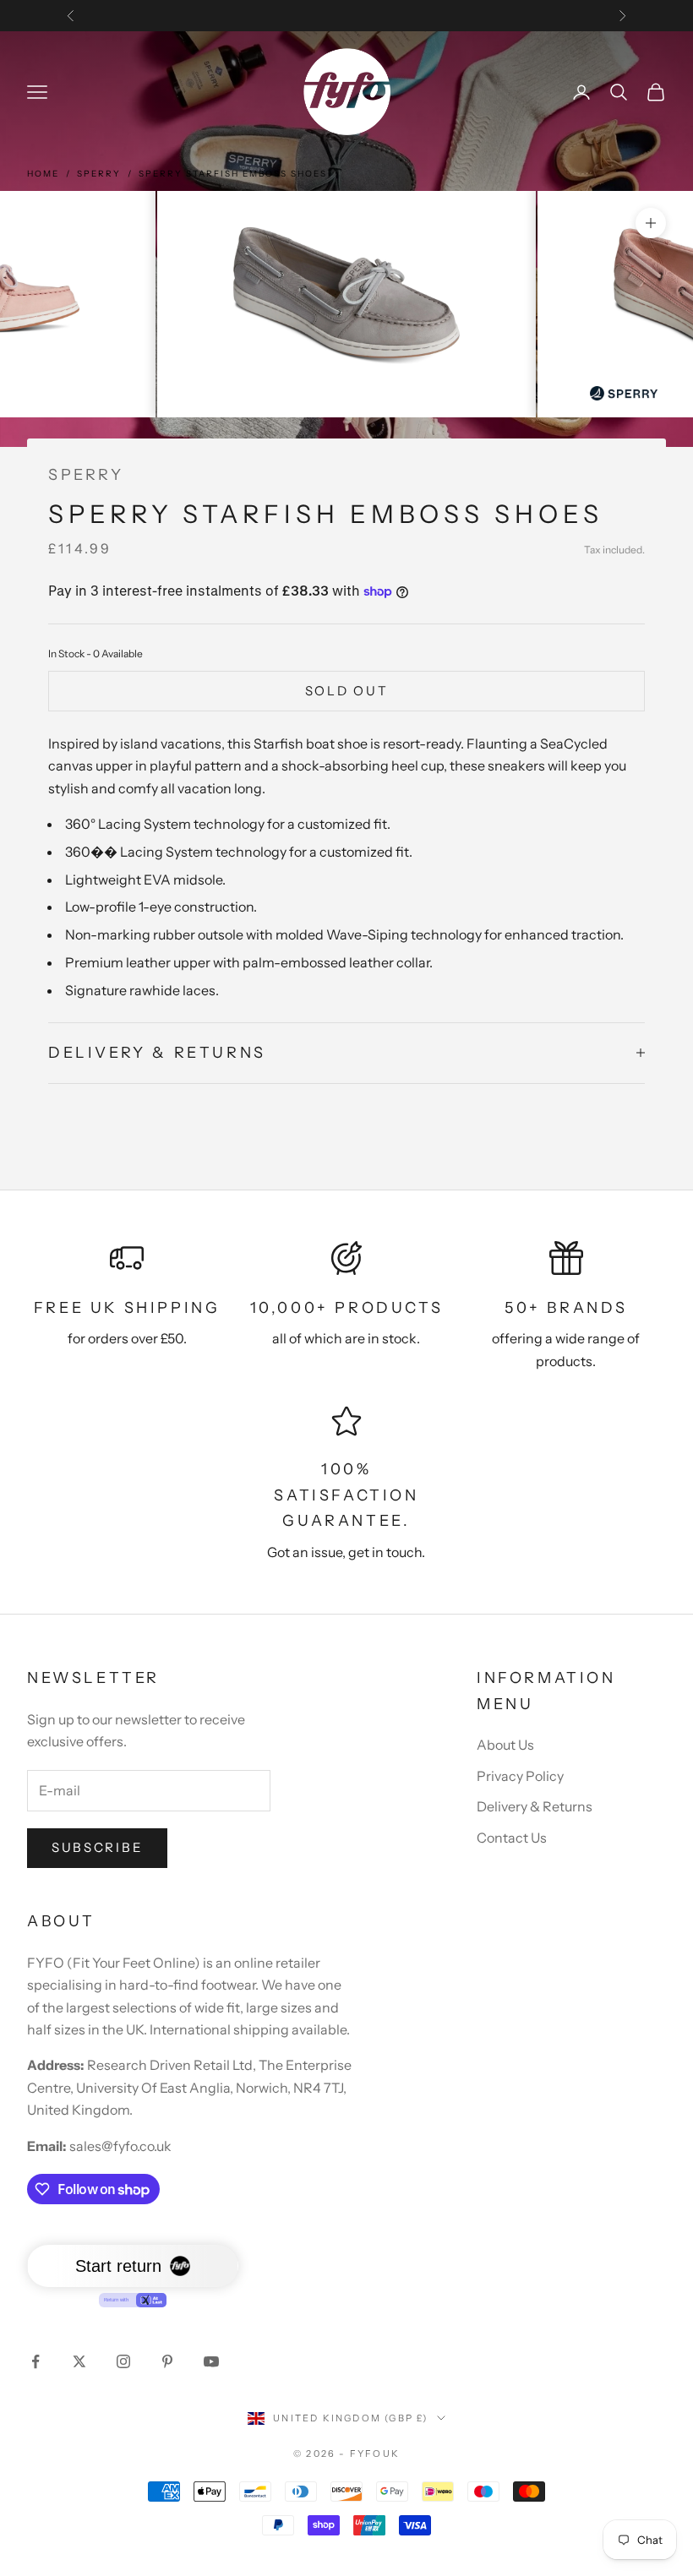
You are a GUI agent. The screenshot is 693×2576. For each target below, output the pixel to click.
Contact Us (512, 1838)
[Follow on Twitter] (79, 2361)
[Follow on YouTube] (211, 2361)
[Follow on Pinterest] (167, 2361)
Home (43, 174)
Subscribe (97, 1847)
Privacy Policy (520, 1776)
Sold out (347, 691)
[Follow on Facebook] (35, 2361)
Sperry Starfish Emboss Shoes (233, 174)
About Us (505, 1745)
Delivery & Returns (535, 1806)
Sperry (99, 174)
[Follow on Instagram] (123, 2361)
